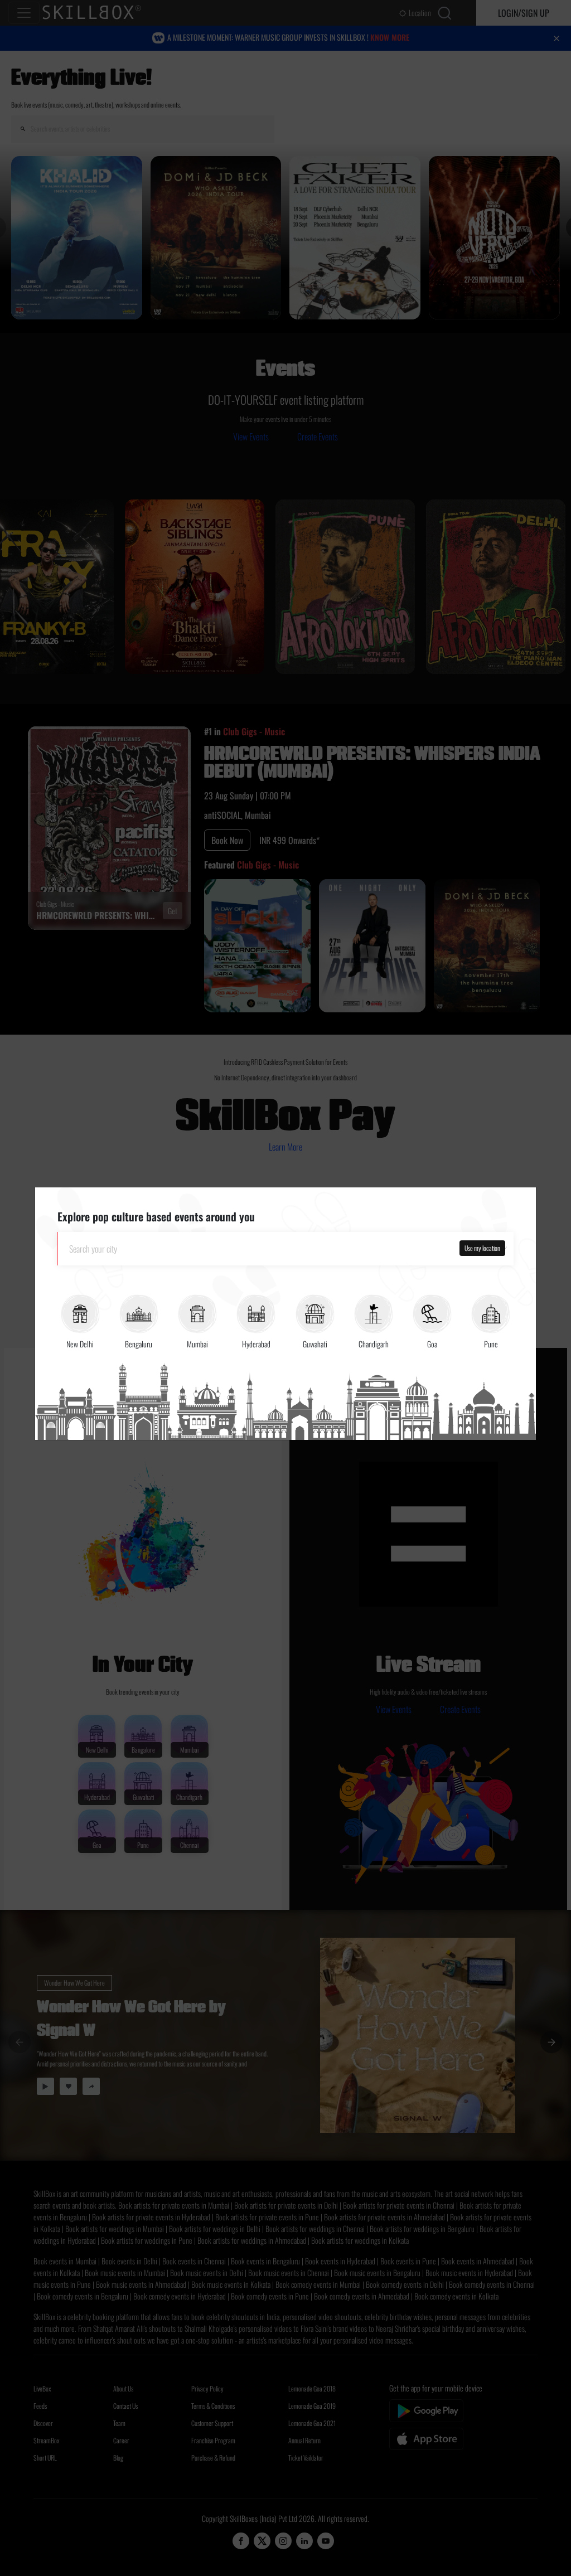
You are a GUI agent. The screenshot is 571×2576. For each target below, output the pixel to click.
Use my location (482, 1248)
